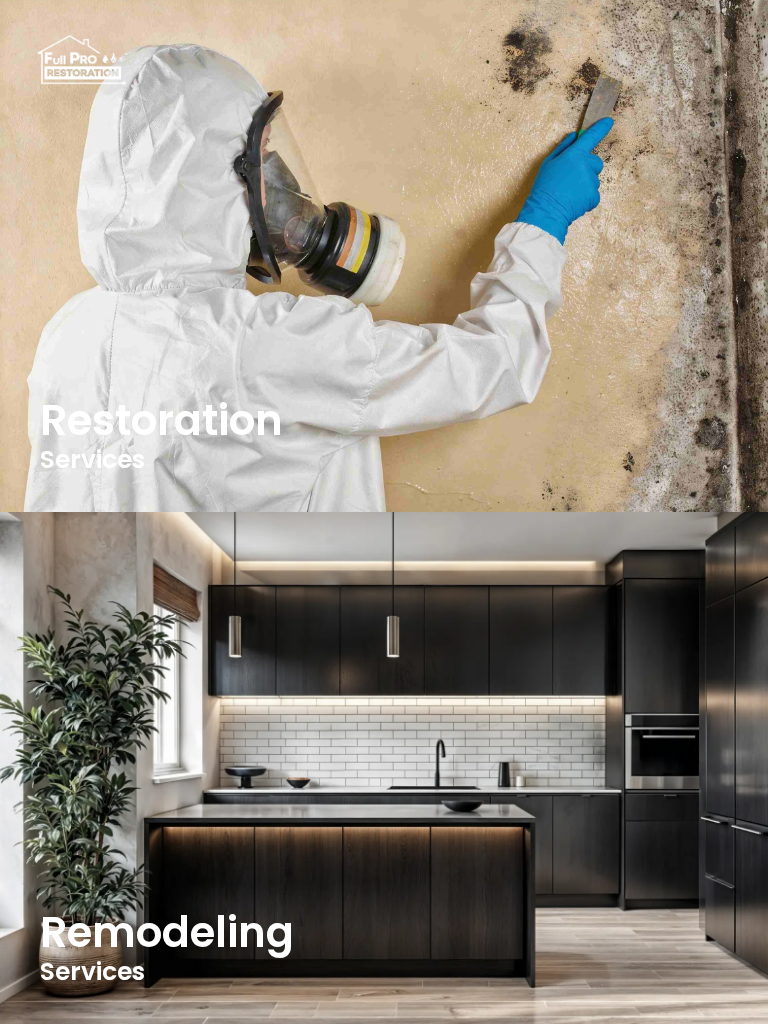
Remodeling (167, 932)
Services (92, 459)
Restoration (161, 420)
